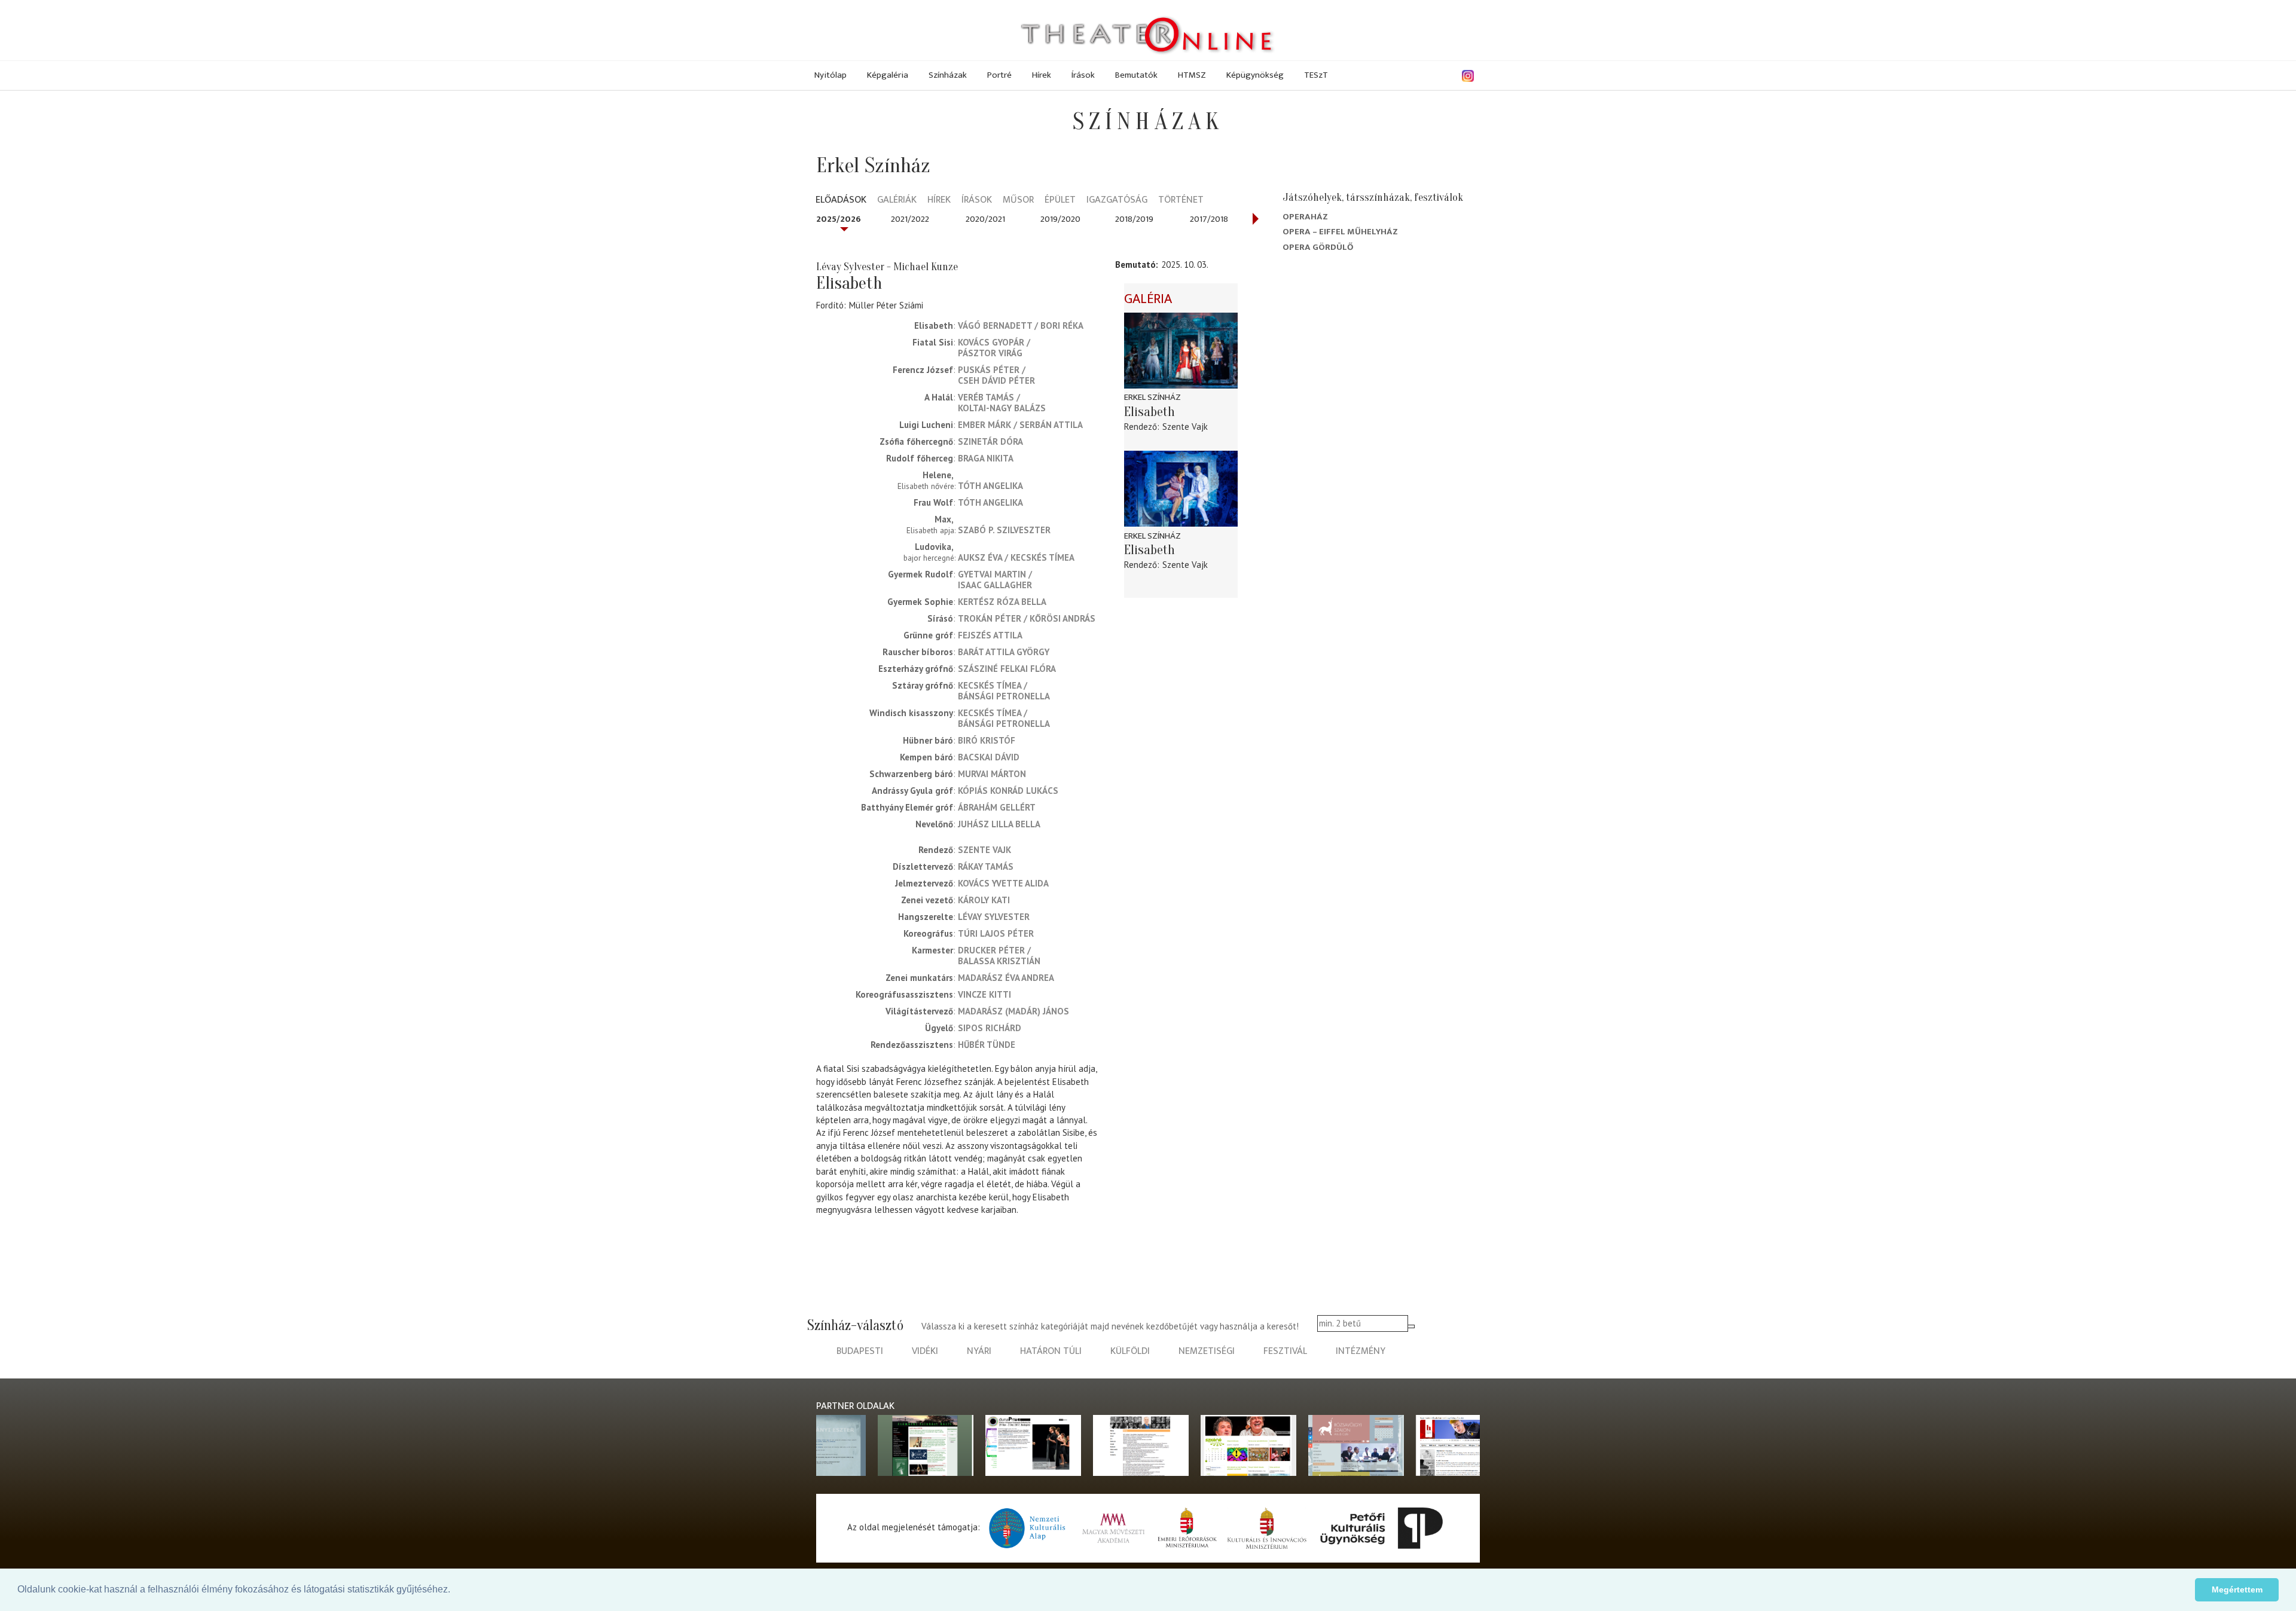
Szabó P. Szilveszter (1004, 530)
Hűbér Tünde (987, 1045)
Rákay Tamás (986, 866)
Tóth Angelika (990, 486)
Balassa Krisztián (999, 961)
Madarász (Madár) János (1013, 1011)
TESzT (1316, 75)
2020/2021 (985, 219)
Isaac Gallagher (995, 585)
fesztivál (1285, 1351)
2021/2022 (910, 219)
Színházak (948, 75)
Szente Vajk (984, 850)
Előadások (841, 201)
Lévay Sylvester (994, 917)
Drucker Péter (991, 950)
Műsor (1018, 201)
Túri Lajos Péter (996, 933)
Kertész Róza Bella (1002, 602)
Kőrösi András (1062, 618)
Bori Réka (1062, 325)
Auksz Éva (980, 557)
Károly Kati (984, 900)
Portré (999, 75)
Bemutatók (1136, 75)
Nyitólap (831, 75)
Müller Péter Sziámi (886, 305)
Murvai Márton (992, 774)
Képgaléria (888, 75)
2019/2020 (1060, 219)
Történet (1181, 201)
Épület (1060, 201)
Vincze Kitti (984, 994)
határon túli (1051, 1351)
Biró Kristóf (987, 740)
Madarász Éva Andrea (1006, 978)
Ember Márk (984, 425)
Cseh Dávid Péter (996, 380)
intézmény (1361, 1351)
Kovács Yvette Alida (1003, 883)
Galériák (897, 201)
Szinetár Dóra (990, 441)
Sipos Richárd (990, 1028)
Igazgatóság (1117, 201)
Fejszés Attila (990, 635)
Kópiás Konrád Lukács (1008, 791)
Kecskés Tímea (1042, 557)
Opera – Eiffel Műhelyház (1340, 232)
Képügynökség (1255, 75)
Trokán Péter (990, 618)
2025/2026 (839, 219)
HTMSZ (1192, 75)
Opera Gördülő (1318, 247)
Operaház (1305, 217)
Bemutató (1135, 265)
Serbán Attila (1051, 425)
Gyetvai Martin (992, 574)
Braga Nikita (986, 458)
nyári (979, 1351)
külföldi (1130, 1351)
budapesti (860, 1351)
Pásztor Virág (990, 353)
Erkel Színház (1152, 397)
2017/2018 (1209, 219)
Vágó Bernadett (995, 325)
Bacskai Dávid (989, 757)
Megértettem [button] (2237, 1589)
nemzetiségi (1207, 1351)
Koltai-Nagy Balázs (1002, 408)
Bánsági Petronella (1004, 696)
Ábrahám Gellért (997, 807)
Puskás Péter (989, 370)
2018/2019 (1134, 219)
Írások (1083, 75)
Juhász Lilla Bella (999, 824)
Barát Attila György (1004, 652)
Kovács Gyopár (991, 342)
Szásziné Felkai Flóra (1007, 669)
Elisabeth (1149, 412)
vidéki (925, 1351)
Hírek (1042, 75)
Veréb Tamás (986, 397)
